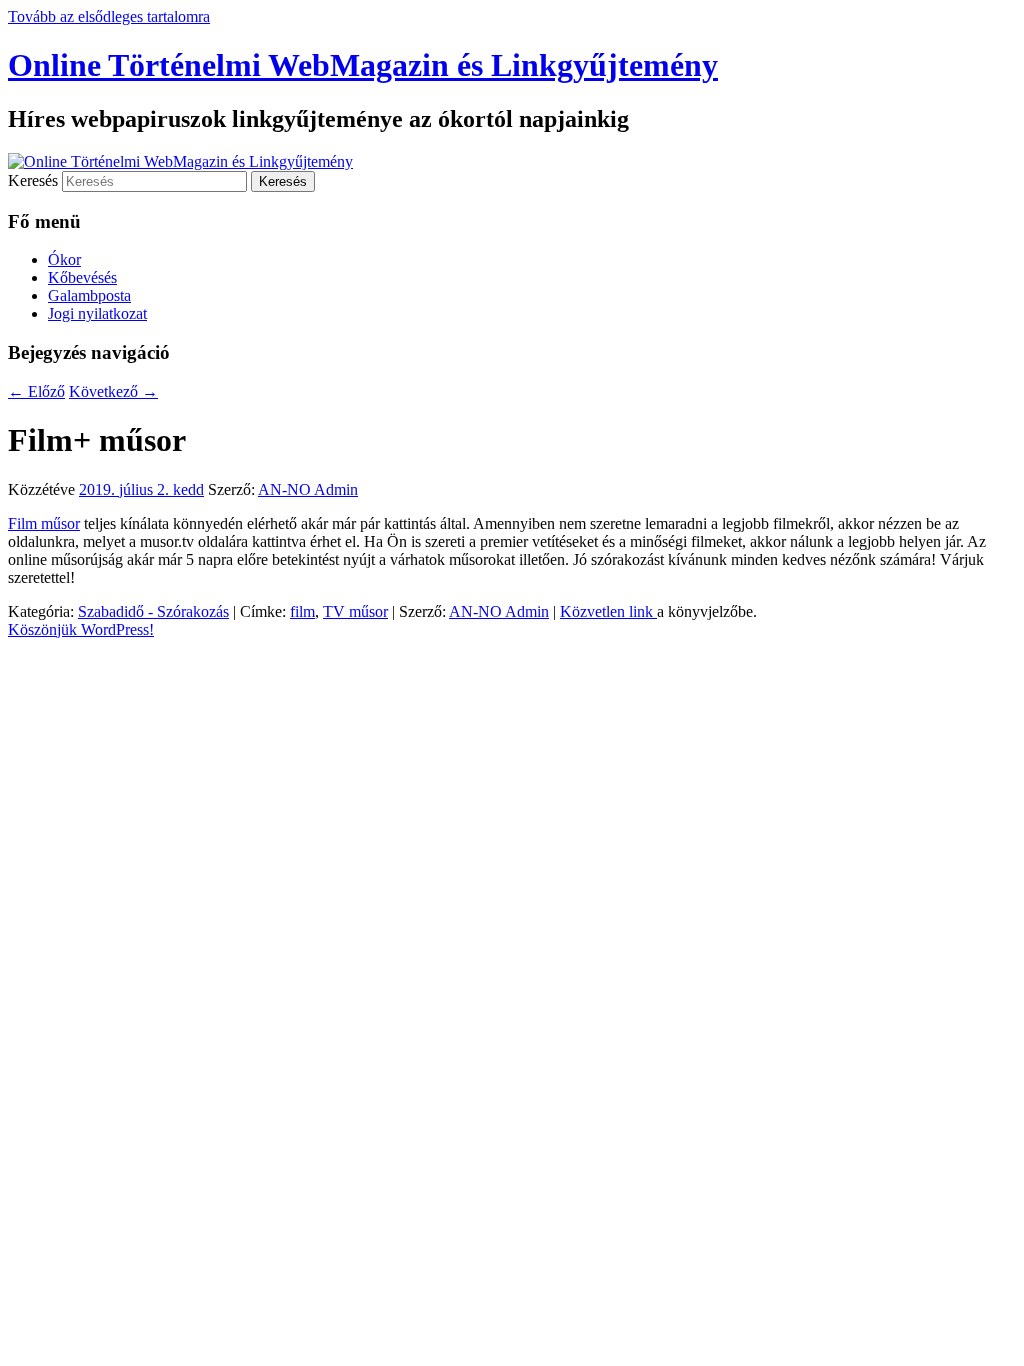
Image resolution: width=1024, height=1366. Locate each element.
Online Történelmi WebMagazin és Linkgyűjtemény (363, 65)
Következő (113, 391)
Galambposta (89, 295)
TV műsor (355, 611)
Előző (36, 391)
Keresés (33, 180)
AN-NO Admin (308, 489)
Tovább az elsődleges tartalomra (109, 16)
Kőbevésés (82, 277)
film (302, 611)
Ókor (64, 259)
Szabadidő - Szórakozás (153, 611)
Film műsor (44, 523)
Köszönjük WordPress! (81, 629)
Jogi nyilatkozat (97, 313)
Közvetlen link (608, 611)
